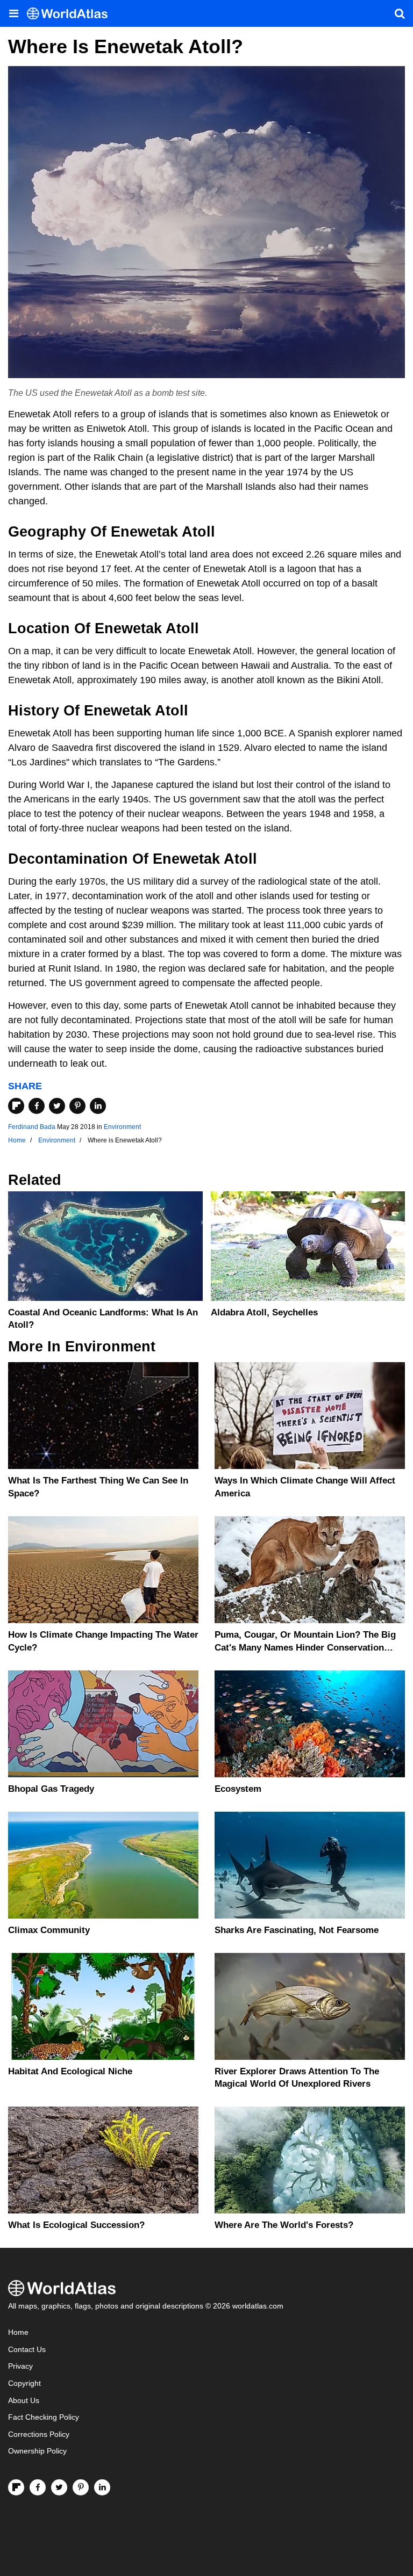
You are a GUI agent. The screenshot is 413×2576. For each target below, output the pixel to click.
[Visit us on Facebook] (38, 2487)
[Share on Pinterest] (77, 1106)
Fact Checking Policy (44, 2417)
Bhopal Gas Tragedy (51, 1789)
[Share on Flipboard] (16, 1106)
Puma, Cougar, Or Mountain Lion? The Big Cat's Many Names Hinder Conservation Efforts (305, 1648)
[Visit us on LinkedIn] (102, 2487)
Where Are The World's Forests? (284, 2225)
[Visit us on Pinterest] (81, 2487)
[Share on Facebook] (37, 1106)
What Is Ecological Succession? (76, 2225)
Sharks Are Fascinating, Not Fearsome (297, 1930)
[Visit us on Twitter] (59, 2487)
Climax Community (49, 1930)
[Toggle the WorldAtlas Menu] (13, 13)
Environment (122, 1127)
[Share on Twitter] (57, 1106)
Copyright (24, 2383)
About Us (24, 2401)
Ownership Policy (37, 2451)
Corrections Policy (39, 2434)
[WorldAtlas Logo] (71, 14)
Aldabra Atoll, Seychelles (264, 1312)
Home (18, 2332)
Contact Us (27, 2350)
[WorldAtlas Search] (400, 13)
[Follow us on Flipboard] (16, 2487)
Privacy (20, 2366)
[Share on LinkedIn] (98, 1106)
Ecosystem (238, 1789)
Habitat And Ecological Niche (70, 2071)
